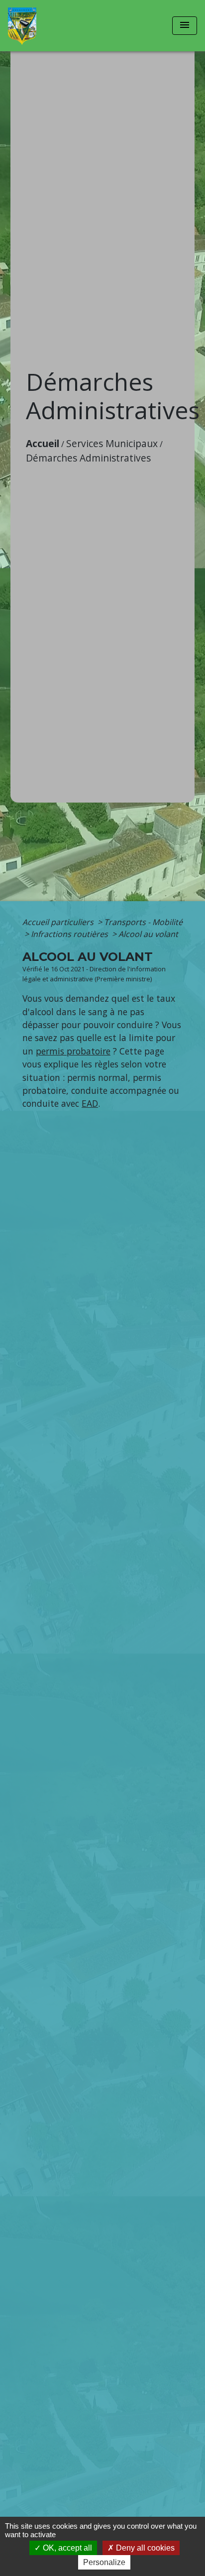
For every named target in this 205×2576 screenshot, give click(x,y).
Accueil (43, 443)
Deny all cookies (144, 2548)
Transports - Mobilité (143, 922)
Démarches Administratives (88, 458)
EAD (90, 1103)
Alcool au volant (148, 934)
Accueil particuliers (59, 922)
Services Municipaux (112, 443)
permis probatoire (73, 1051)
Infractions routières (70, 934)
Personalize (104, 2562)
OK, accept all (66, 2548)
